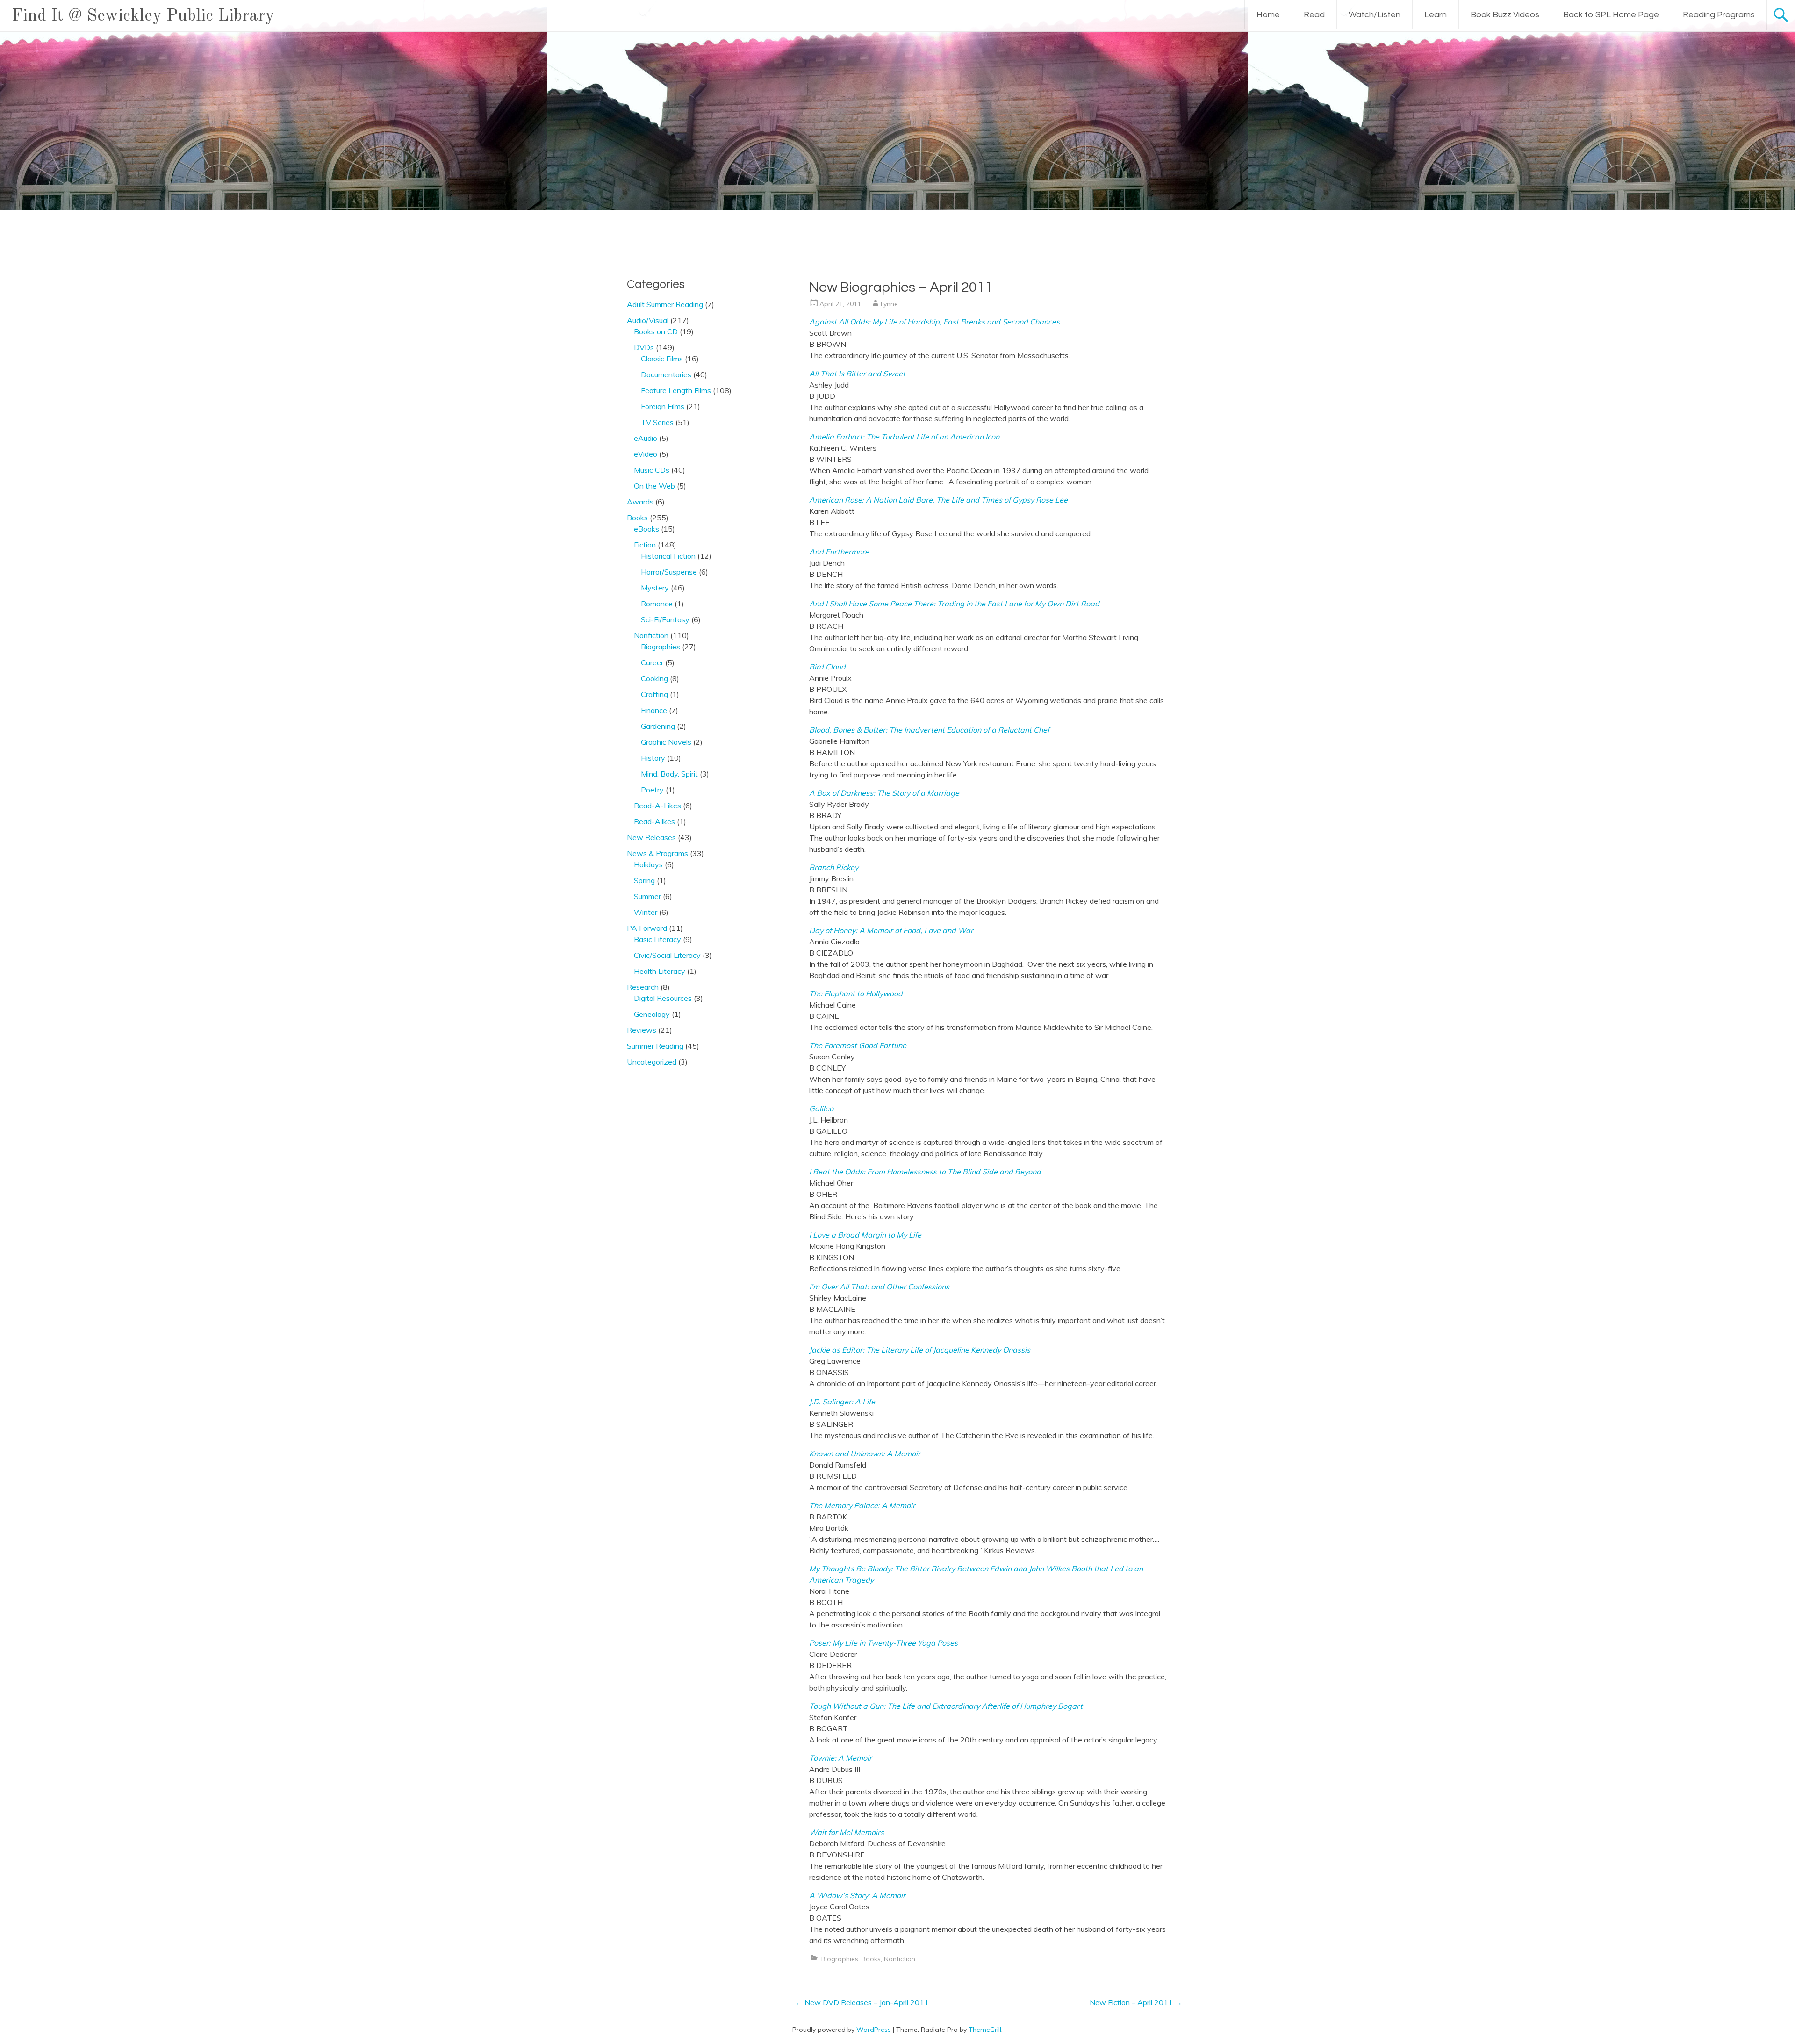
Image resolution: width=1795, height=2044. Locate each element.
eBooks (646, 529)
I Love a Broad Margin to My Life (865, 1235)
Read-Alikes (654, 821)
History (653, 758)
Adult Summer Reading (665, 304)
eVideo (646, 454)
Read (1314, 15)
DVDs (644, 347)
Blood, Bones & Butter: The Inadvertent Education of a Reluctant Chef (929, 730)
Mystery (655, 588)
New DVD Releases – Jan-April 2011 (862, 2002)
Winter (646, 912)
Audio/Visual (648, 320)
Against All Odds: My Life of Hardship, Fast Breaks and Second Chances (934, 322)
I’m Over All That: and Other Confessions (879, 1287)
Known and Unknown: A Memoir (865, 1454)
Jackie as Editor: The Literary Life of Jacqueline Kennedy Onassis (920, 1350)
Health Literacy (660, 971)
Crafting (654, 694)
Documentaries (666, 374)
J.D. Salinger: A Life (842, 1402)
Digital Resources (663, 998)
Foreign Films (663, 406)
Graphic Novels (666, 742)
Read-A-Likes (657, 806)
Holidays (648, 864)
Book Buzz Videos (1505, 15)
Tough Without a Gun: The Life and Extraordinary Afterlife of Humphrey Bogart (946, 1706)
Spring (644, 880)
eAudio (646, 438)
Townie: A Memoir (840, 1758)
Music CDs (652, 470)
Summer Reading (655, 1046)
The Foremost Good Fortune (858, 1045)
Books (871, 1959)
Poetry (652, 790)
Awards (640, 502)
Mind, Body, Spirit (669, 774)
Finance (654, 710)
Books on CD (656, 331)
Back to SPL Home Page (1611, 15)
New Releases (651, 837)
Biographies (840, 1959)
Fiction (645, 545)
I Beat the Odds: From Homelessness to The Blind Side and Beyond (925, 1172)
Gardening (658, 726)
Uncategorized (652, 1062)
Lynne (889, 304)
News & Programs (657, 853)
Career (652, 662)
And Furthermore (839, 552)
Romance (657, 604)
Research (643, 987)
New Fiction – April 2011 (1136, 2002)
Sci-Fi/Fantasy (665, 619)
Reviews (642, 1030)
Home (1268, 15)
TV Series (657, 422)
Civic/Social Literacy (667, 955)
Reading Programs (1719, 15)
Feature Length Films (676, 390)
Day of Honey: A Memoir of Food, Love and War (891, 930)
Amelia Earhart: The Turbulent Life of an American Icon (904, 437)
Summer (647, 896)
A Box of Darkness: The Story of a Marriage (884, 793)
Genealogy (652, 1014)
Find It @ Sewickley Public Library (143, 16)
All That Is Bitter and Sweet (857, 374)
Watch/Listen (1375, 15)
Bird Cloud (827, 667)
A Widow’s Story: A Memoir (857, 1895)
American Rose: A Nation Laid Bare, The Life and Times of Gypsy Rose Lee (938, 500)
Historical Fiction (668, 556)
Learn (1436, 15)
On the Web (654, 486)
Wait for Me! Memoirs (847, 1832)
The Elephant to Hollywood (856, 993)
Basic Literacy (657, 939)
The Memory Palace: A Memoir (862, 1505)
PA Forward (647, 928)
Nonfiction (900, 1959)
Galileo (821, 1108)
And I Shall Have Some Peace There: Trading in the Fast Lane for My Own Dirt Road (954, 604)
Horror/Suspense (669, 572)
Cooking (654, 678)
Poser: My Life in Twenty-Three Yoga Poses (883, 1643)
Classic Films (662, 359)
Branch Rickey (834, 867)
